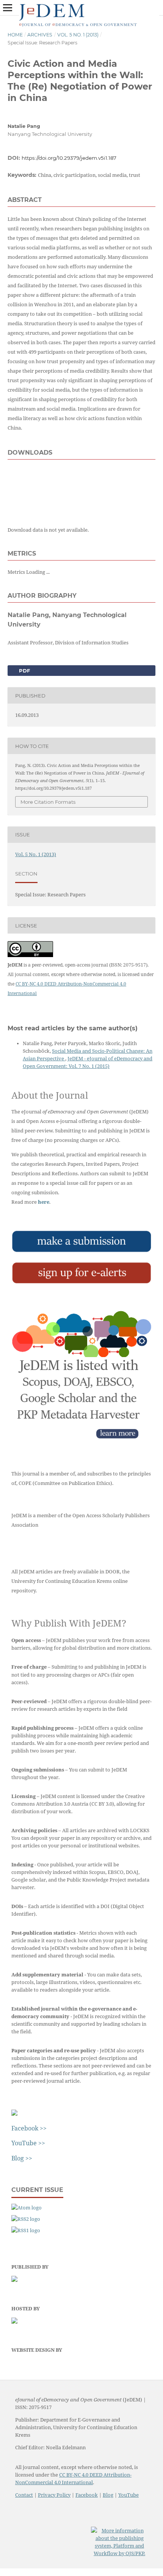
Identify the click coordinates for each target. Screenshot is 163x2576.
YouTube (129, 2495)
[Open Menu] (8, 8)
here (44, 1202)
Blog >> (22, 2158)
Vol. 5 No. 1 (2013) (78, 35)
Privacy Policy (54, 2495)
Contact (24, 2495)
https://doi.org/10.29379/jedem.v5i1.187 (69, 158)
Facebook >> (29, 2128)
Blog (108, 2495)
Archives (40, 35)
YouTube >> (28, 2143)
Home (15, 35)
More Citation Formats (48, 802)
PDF (24, 671)
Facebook (87, 2495)
